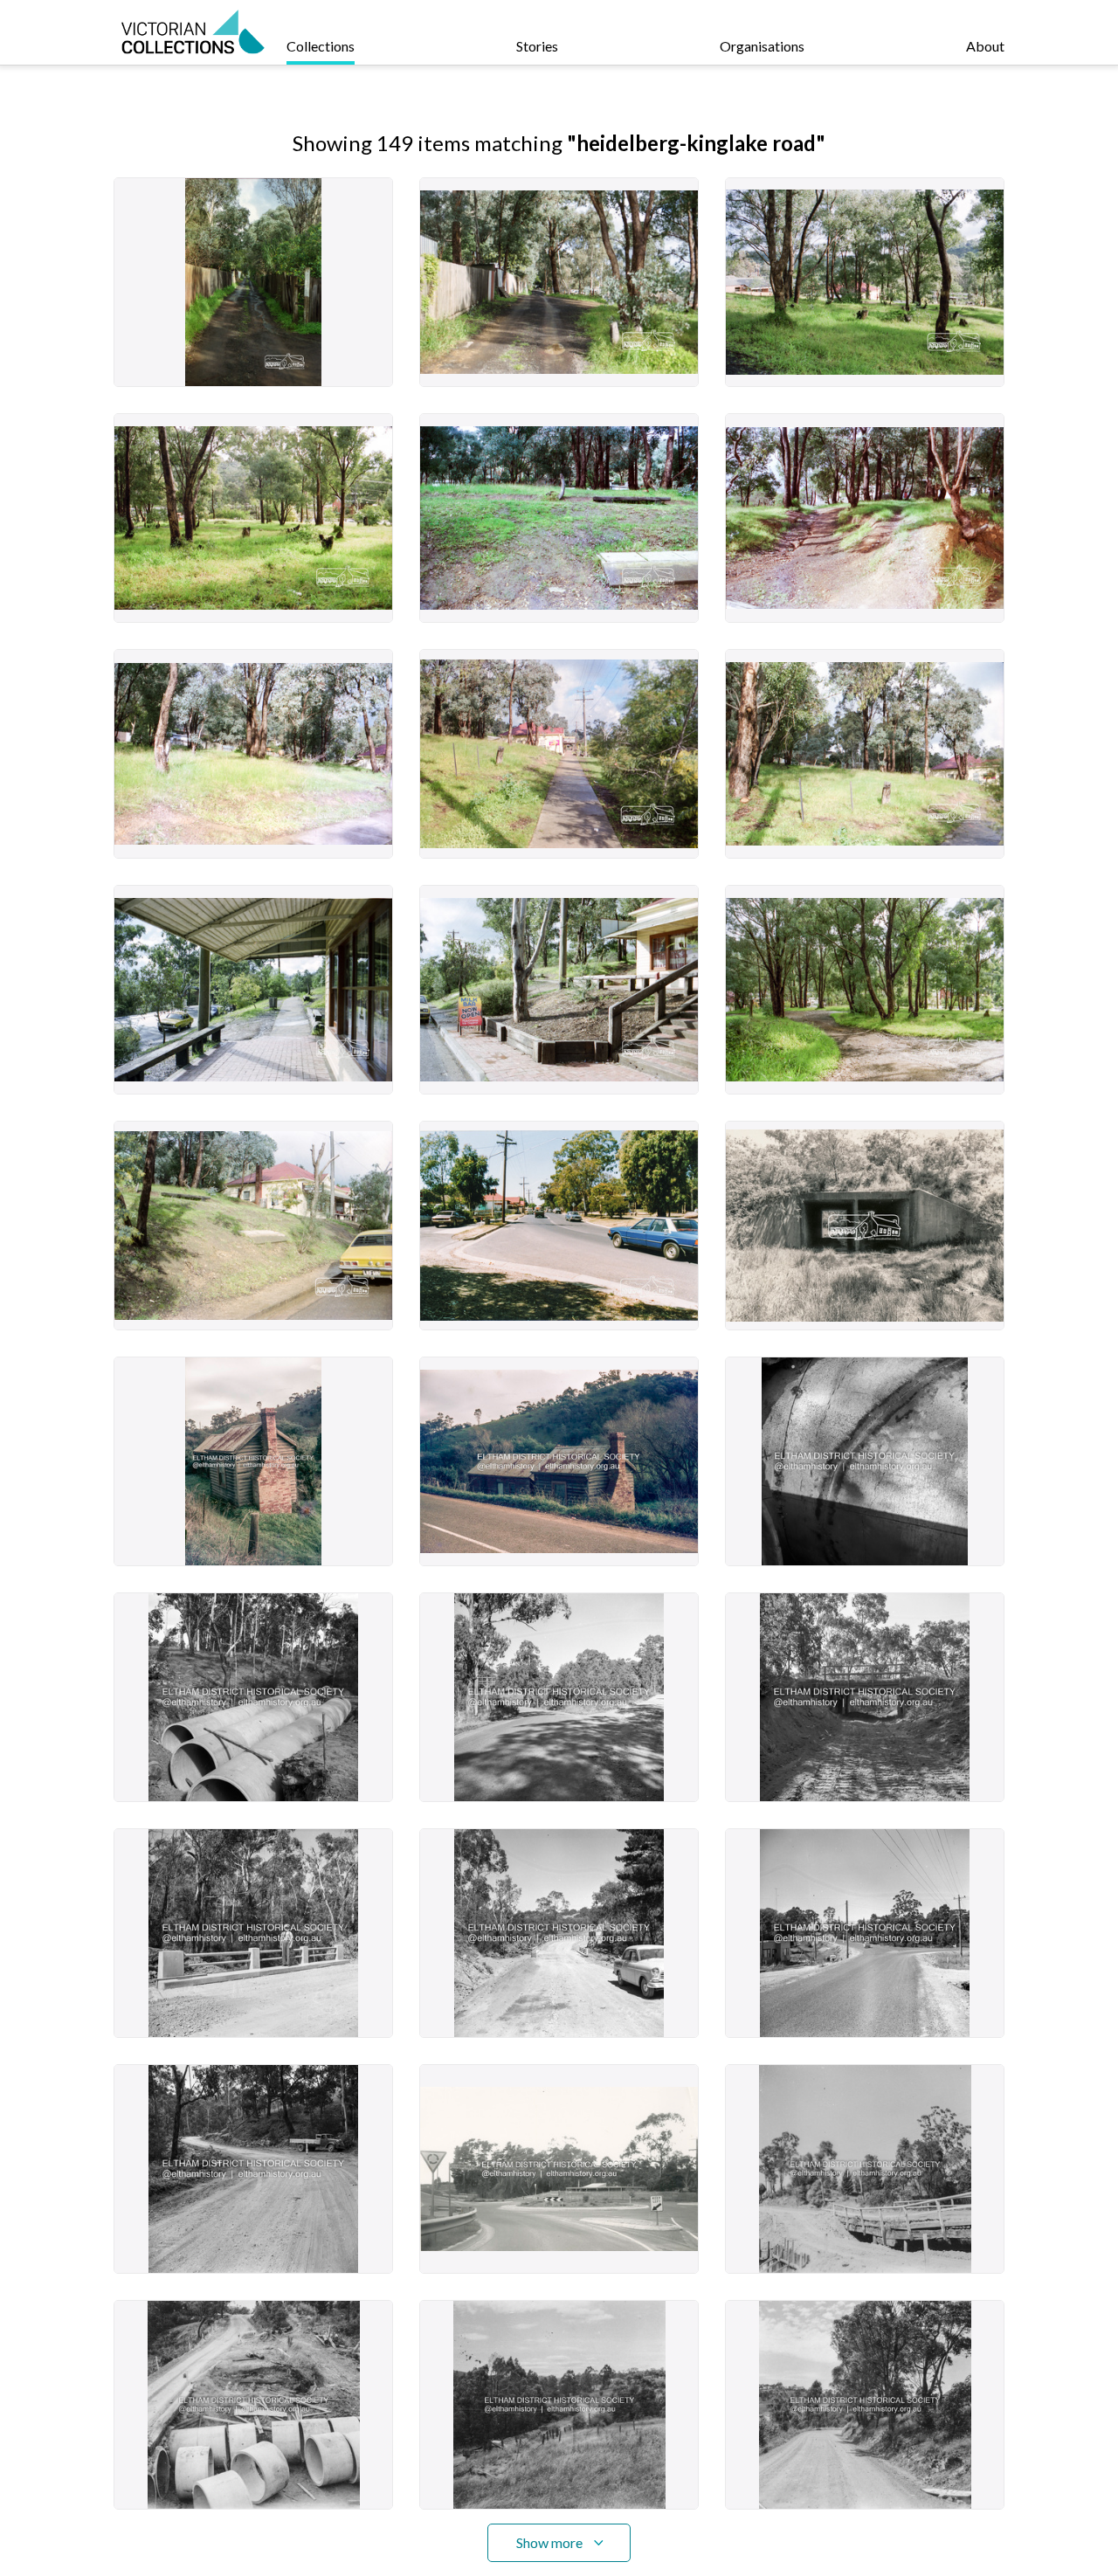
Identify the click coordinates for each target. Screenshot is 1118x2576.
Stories (537, 46)
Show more (549, 2542)
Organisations (762, 46)
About (985, 46)
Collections (321, 46)
